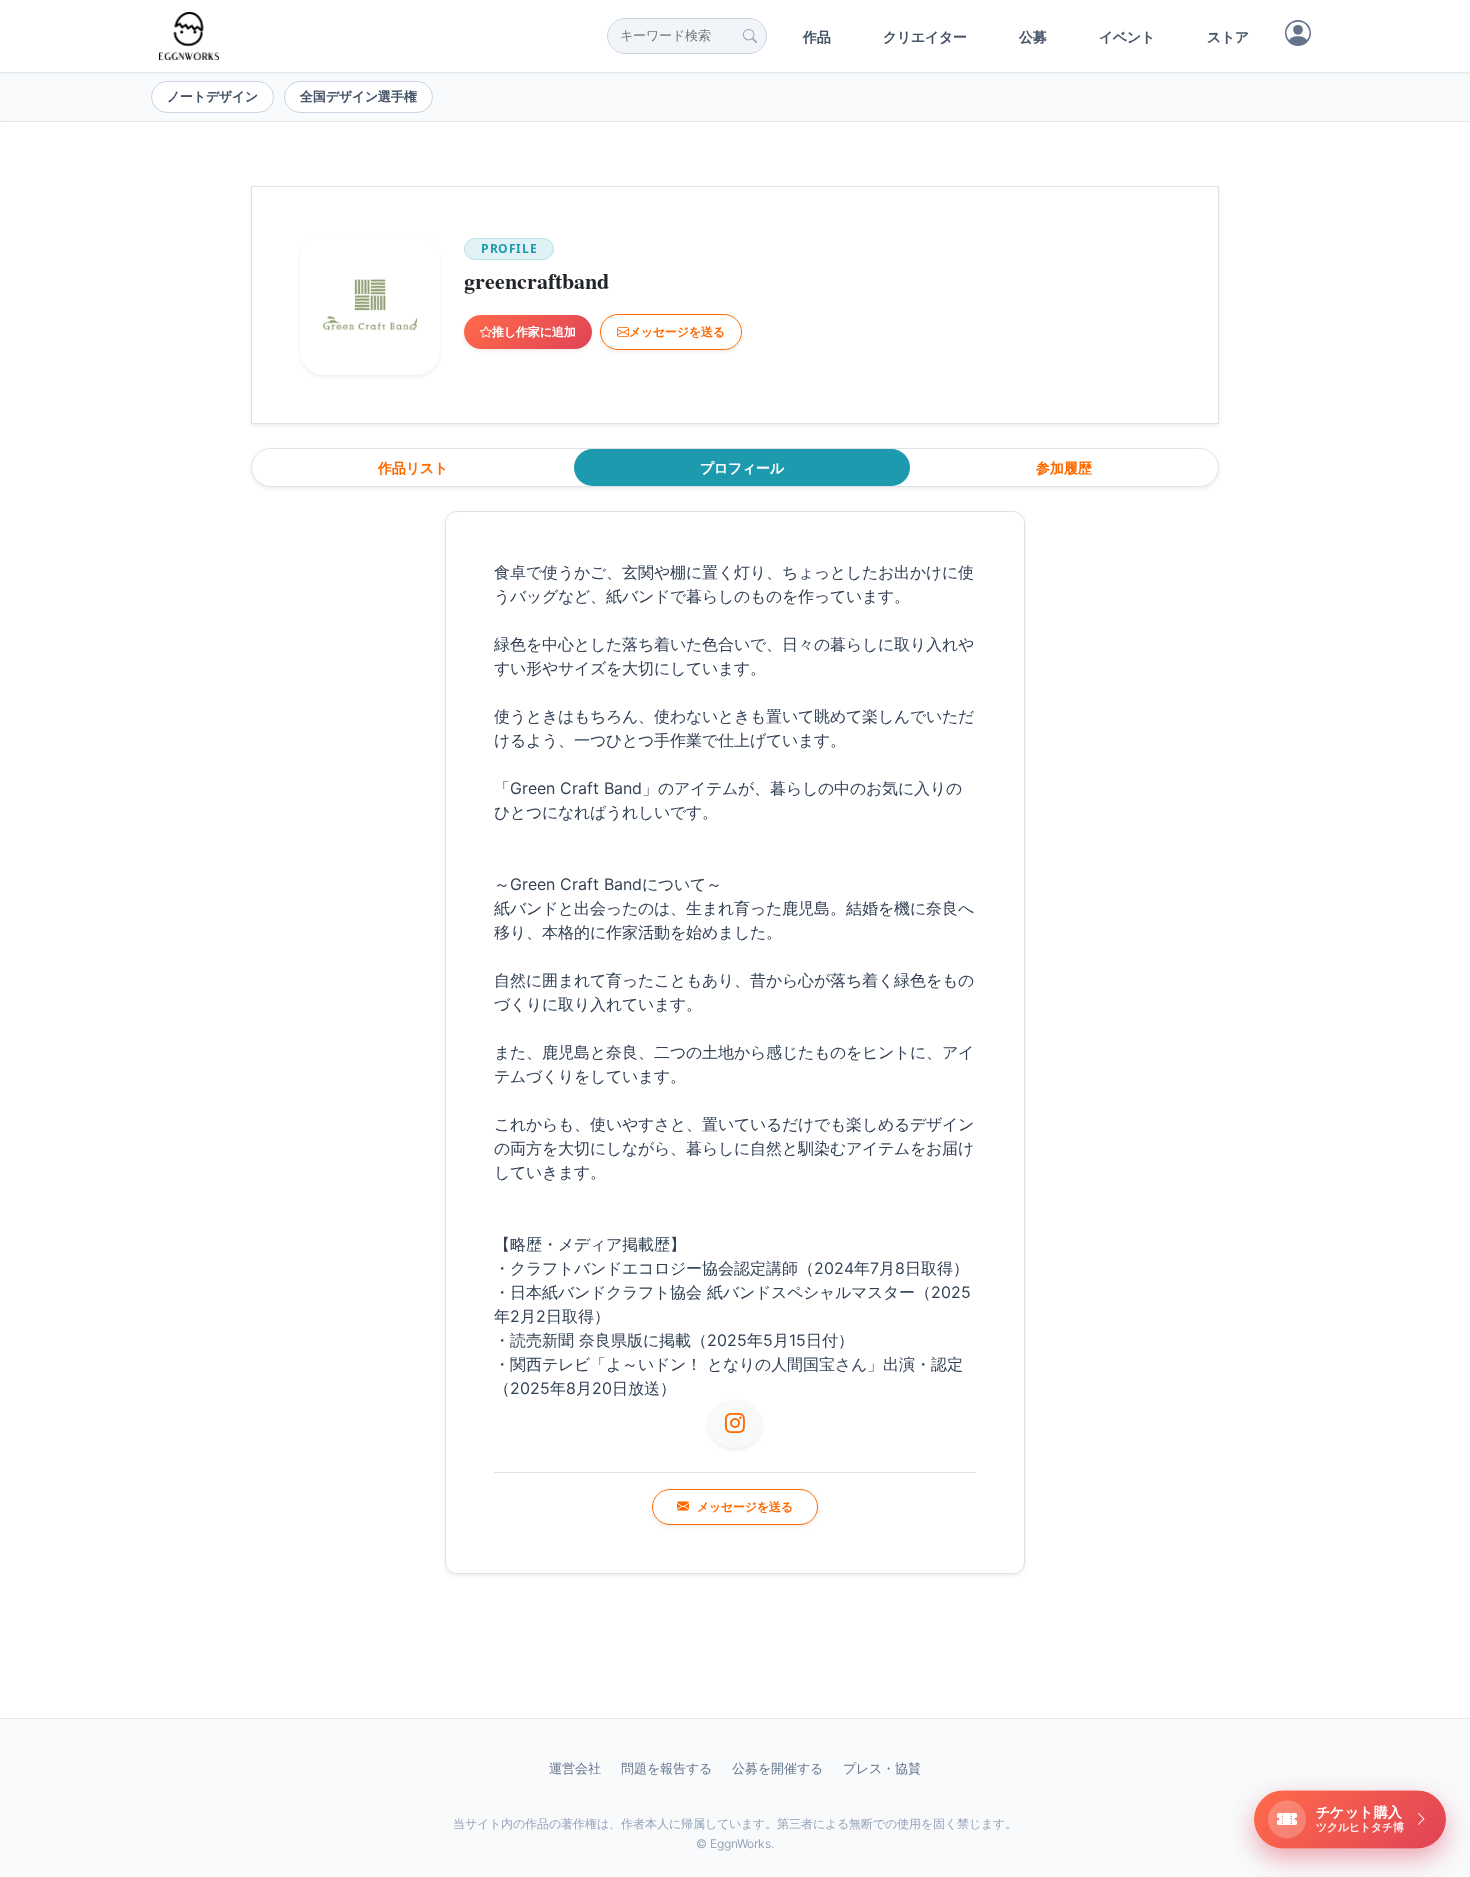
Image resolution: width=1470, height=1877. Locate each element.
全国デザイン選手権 (358, 96)
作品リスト (413, 467)
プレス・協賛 (882, 1768)
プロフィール (742, 467)
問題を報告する (666, 1768)
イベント (1127, 36)
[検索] (750, 36)
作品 (817, 36)
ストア (1228, 36)
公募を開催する (777, 1768)
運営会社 (575, 1768)
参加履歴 (1064, 467)
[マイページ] (1298, 33)
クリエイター (925, 36)
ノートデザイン (212, 96)
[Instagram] (735, 1424)
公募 (1033, 36)
